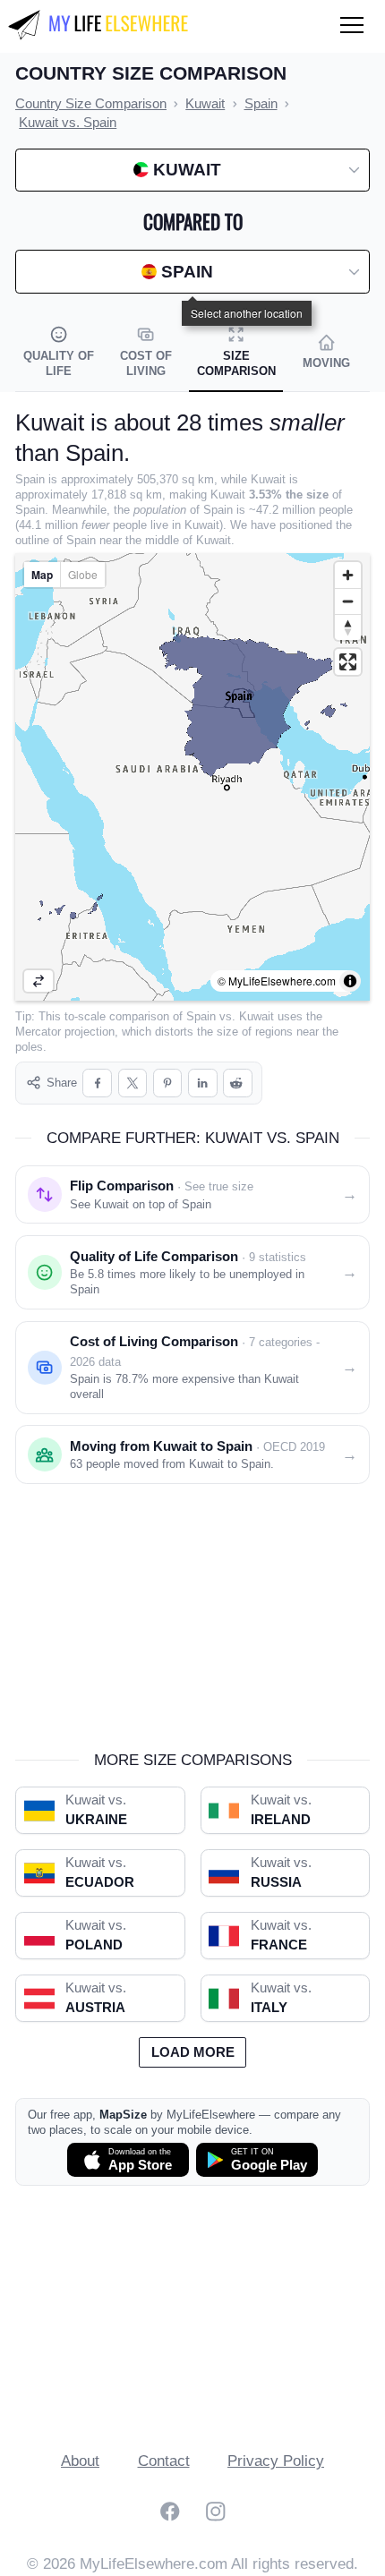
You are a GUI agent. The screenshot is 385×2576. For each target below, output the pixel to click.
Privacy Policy (276, 2461)
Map (42, 575)
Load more (193, 2052)
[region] (192, 777)
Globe (83, 574)
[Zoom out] (348, 601)
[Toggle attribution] (350, 981)
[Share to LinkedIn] (203, 1083)
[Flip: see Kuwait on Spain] (38, 981)
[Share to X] (133, 1083)
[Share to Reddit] (238, 1083)
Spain (201, 1016)
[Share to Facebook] (97, 1083)
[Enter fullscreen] (348, 662)
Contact (164, 2461)
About (80, 2461)
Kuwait (257, 1016)
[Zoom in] (348, 575)
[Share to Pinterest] (168, 1083)
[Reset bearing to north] (348, 627)
